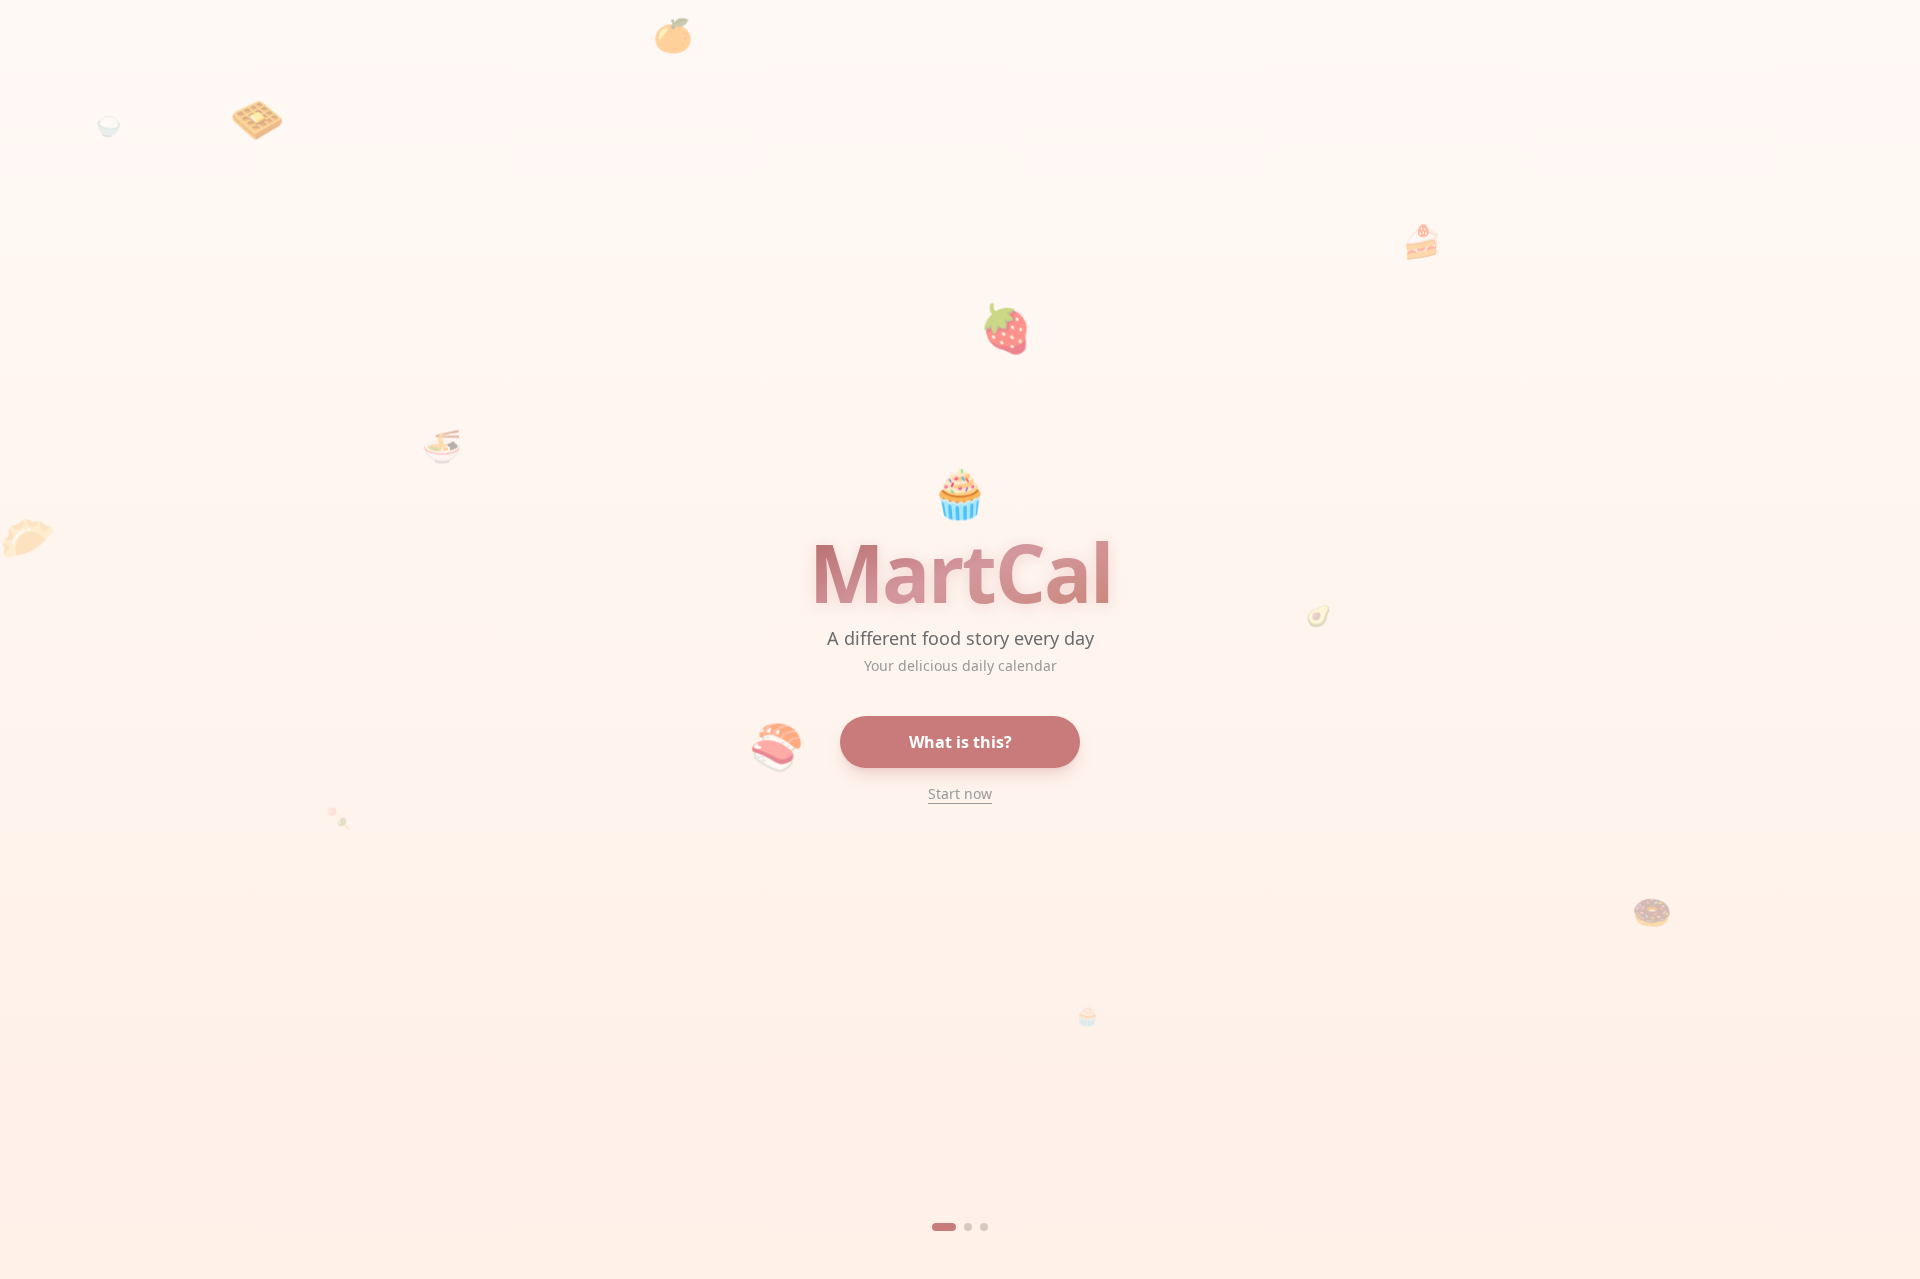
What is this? (960, 742)
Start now (960, 793)
